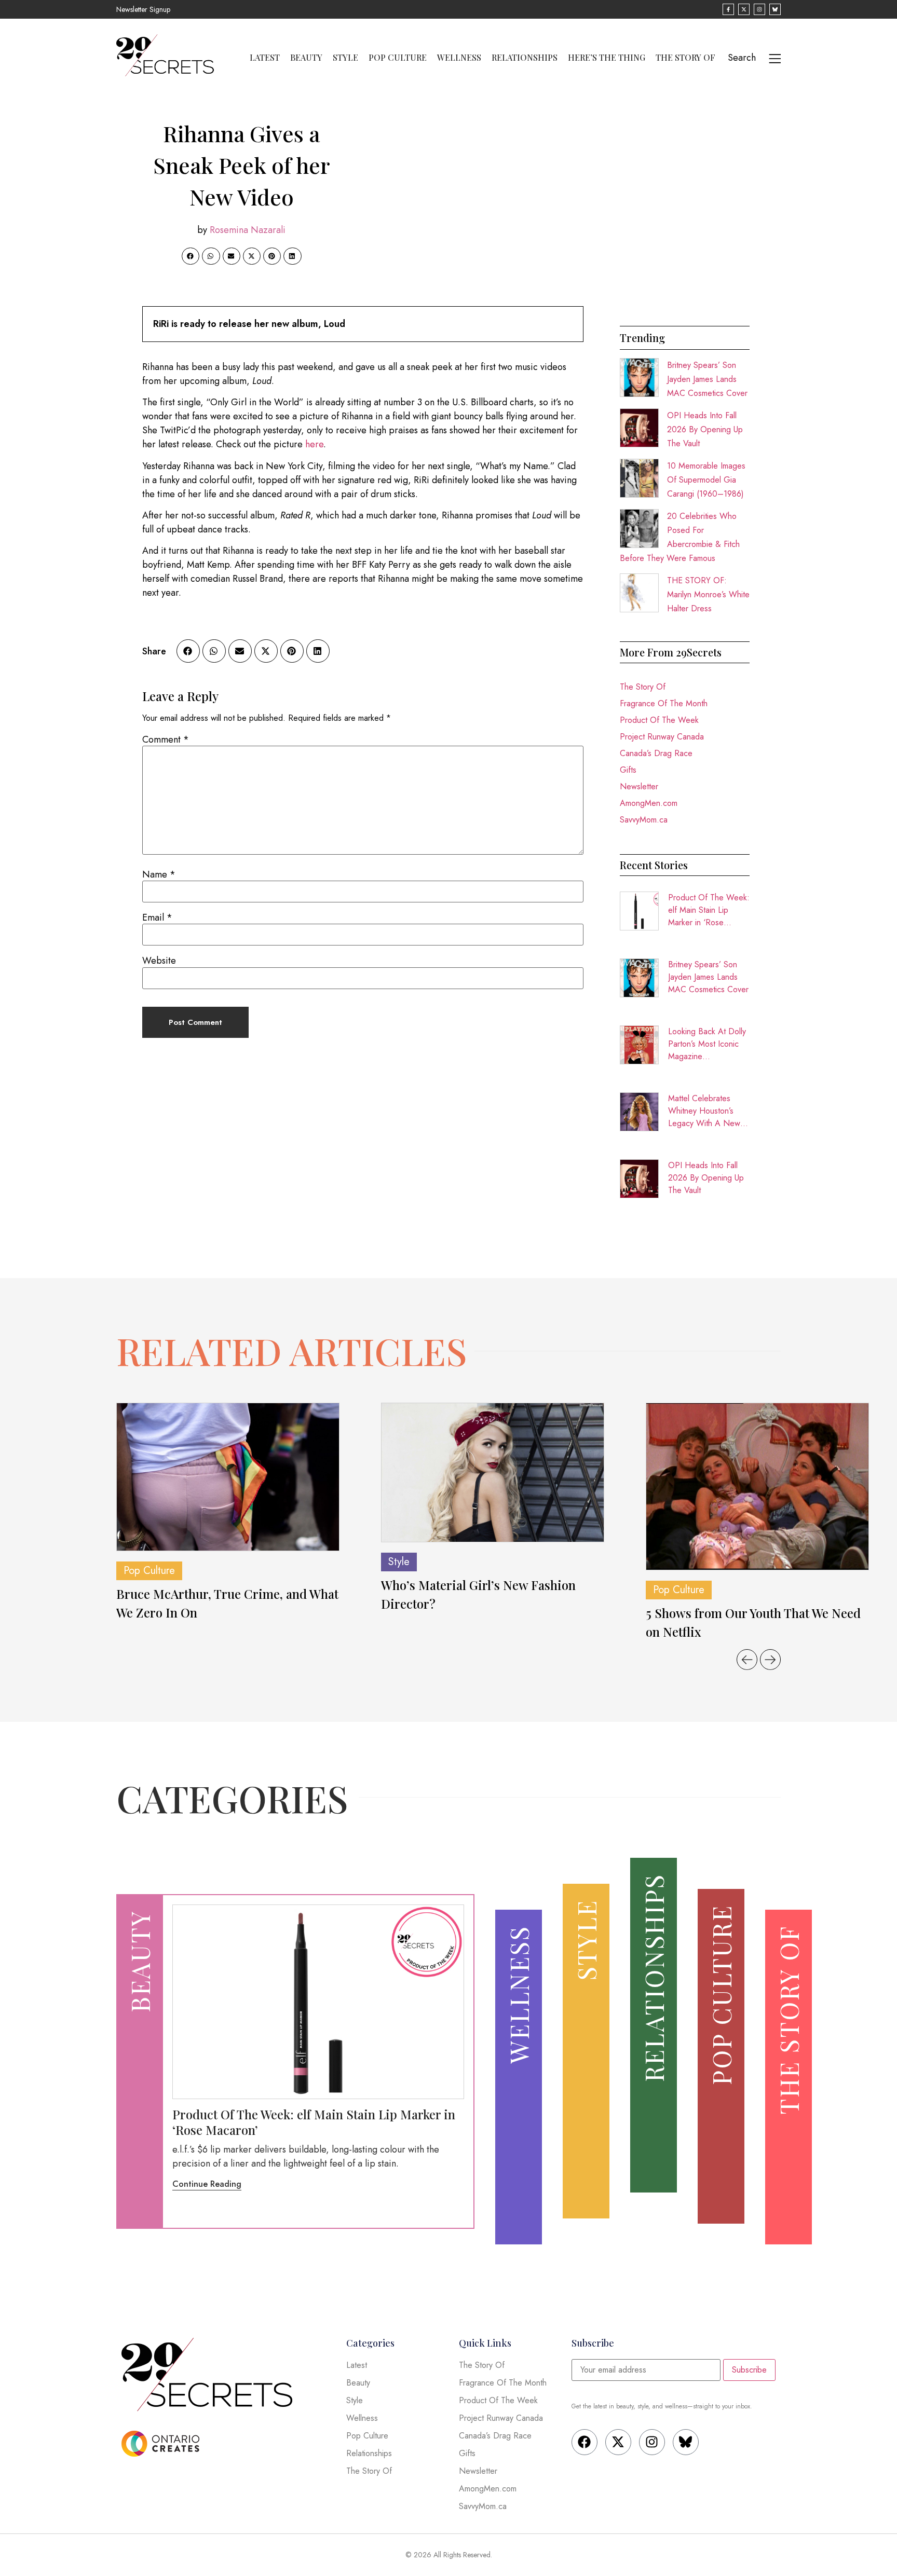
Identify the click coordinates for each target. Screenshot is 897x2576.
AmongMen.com (649, 803)
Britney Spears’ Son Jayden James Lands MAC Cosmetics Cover (707, 379)
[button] (191, 256)
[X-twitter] (618, 2442)
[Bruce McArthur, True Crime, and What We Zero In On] (228, 1477)
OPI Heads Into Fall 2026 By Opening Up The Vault (705, 429)
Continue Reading (207, 2184)
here (314, 444)
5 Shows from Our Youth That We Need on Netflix (753, 1622)
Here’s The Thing (607, 58)
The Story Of (685, 58)
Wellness (459, 58)
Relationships (525, 58)
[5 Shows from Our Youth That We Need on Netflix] (757, 1486)
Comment (166, 739)
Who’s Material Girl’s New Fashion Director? (478, 1594)
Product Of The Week (659, 720)
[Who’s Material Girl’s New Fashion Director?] (493, 1473)
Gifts (628, 770)
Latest (265, 58)
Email (157, 917)
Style (345, 58)
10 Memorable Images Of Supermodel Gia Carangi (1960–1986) (706, 480)
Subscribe (749, 2370)
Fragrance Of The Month (664, 703)
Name (159, 874)
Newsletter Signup (143, 9)
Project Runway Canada (662, 737)
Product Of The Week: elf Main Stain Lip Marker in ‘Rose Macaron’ (709, 910)
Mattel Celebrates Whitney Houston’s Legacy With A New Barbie (704, 1111)
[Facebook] (585, 2442)
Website (159, 961)
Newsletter (639, 786)
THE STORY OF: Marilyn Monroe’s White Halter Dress (708, 594)
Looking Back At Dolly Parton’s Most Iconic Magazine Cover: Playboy (707, 1044)
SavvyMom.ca (644, 820)
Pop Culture (398, 58)
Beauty (306, 58)
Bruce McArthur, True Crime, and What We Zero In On (227, 1603)
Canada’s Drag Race (656, 753)
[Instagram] (652, 2442)
